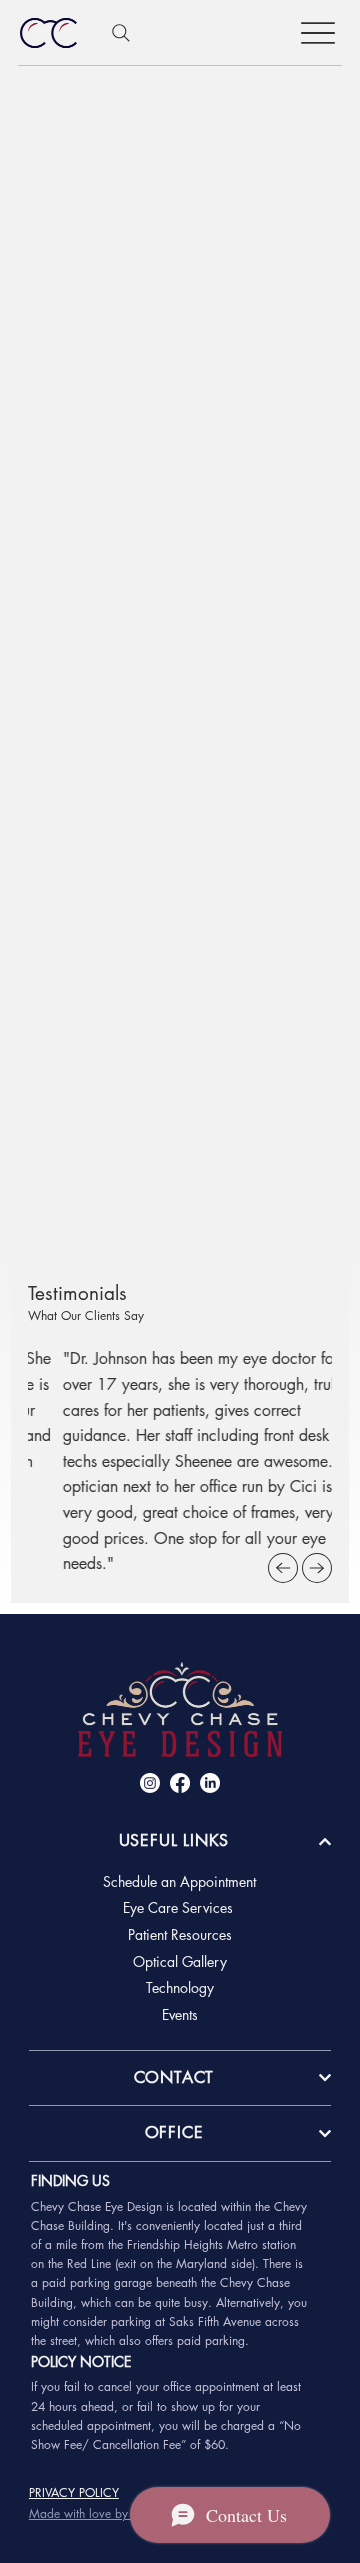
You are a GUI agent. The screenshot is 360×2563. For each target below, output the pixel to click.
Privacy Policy (74, 2492)
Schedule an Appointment (179, 1881)
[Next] (317, 1568)
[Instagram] (150, 1783)
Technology (180, 1987)
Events (180, 2014)
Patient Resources (180, 1934)
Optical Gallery (180, 1961)
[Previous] (283, 1568)
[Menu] (318, 33)
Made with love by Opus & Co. (112, 2513)
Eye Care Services (180, 1907)
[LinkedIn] (210, 1783)
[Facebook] (180, 1783)
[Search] (121, 33)
